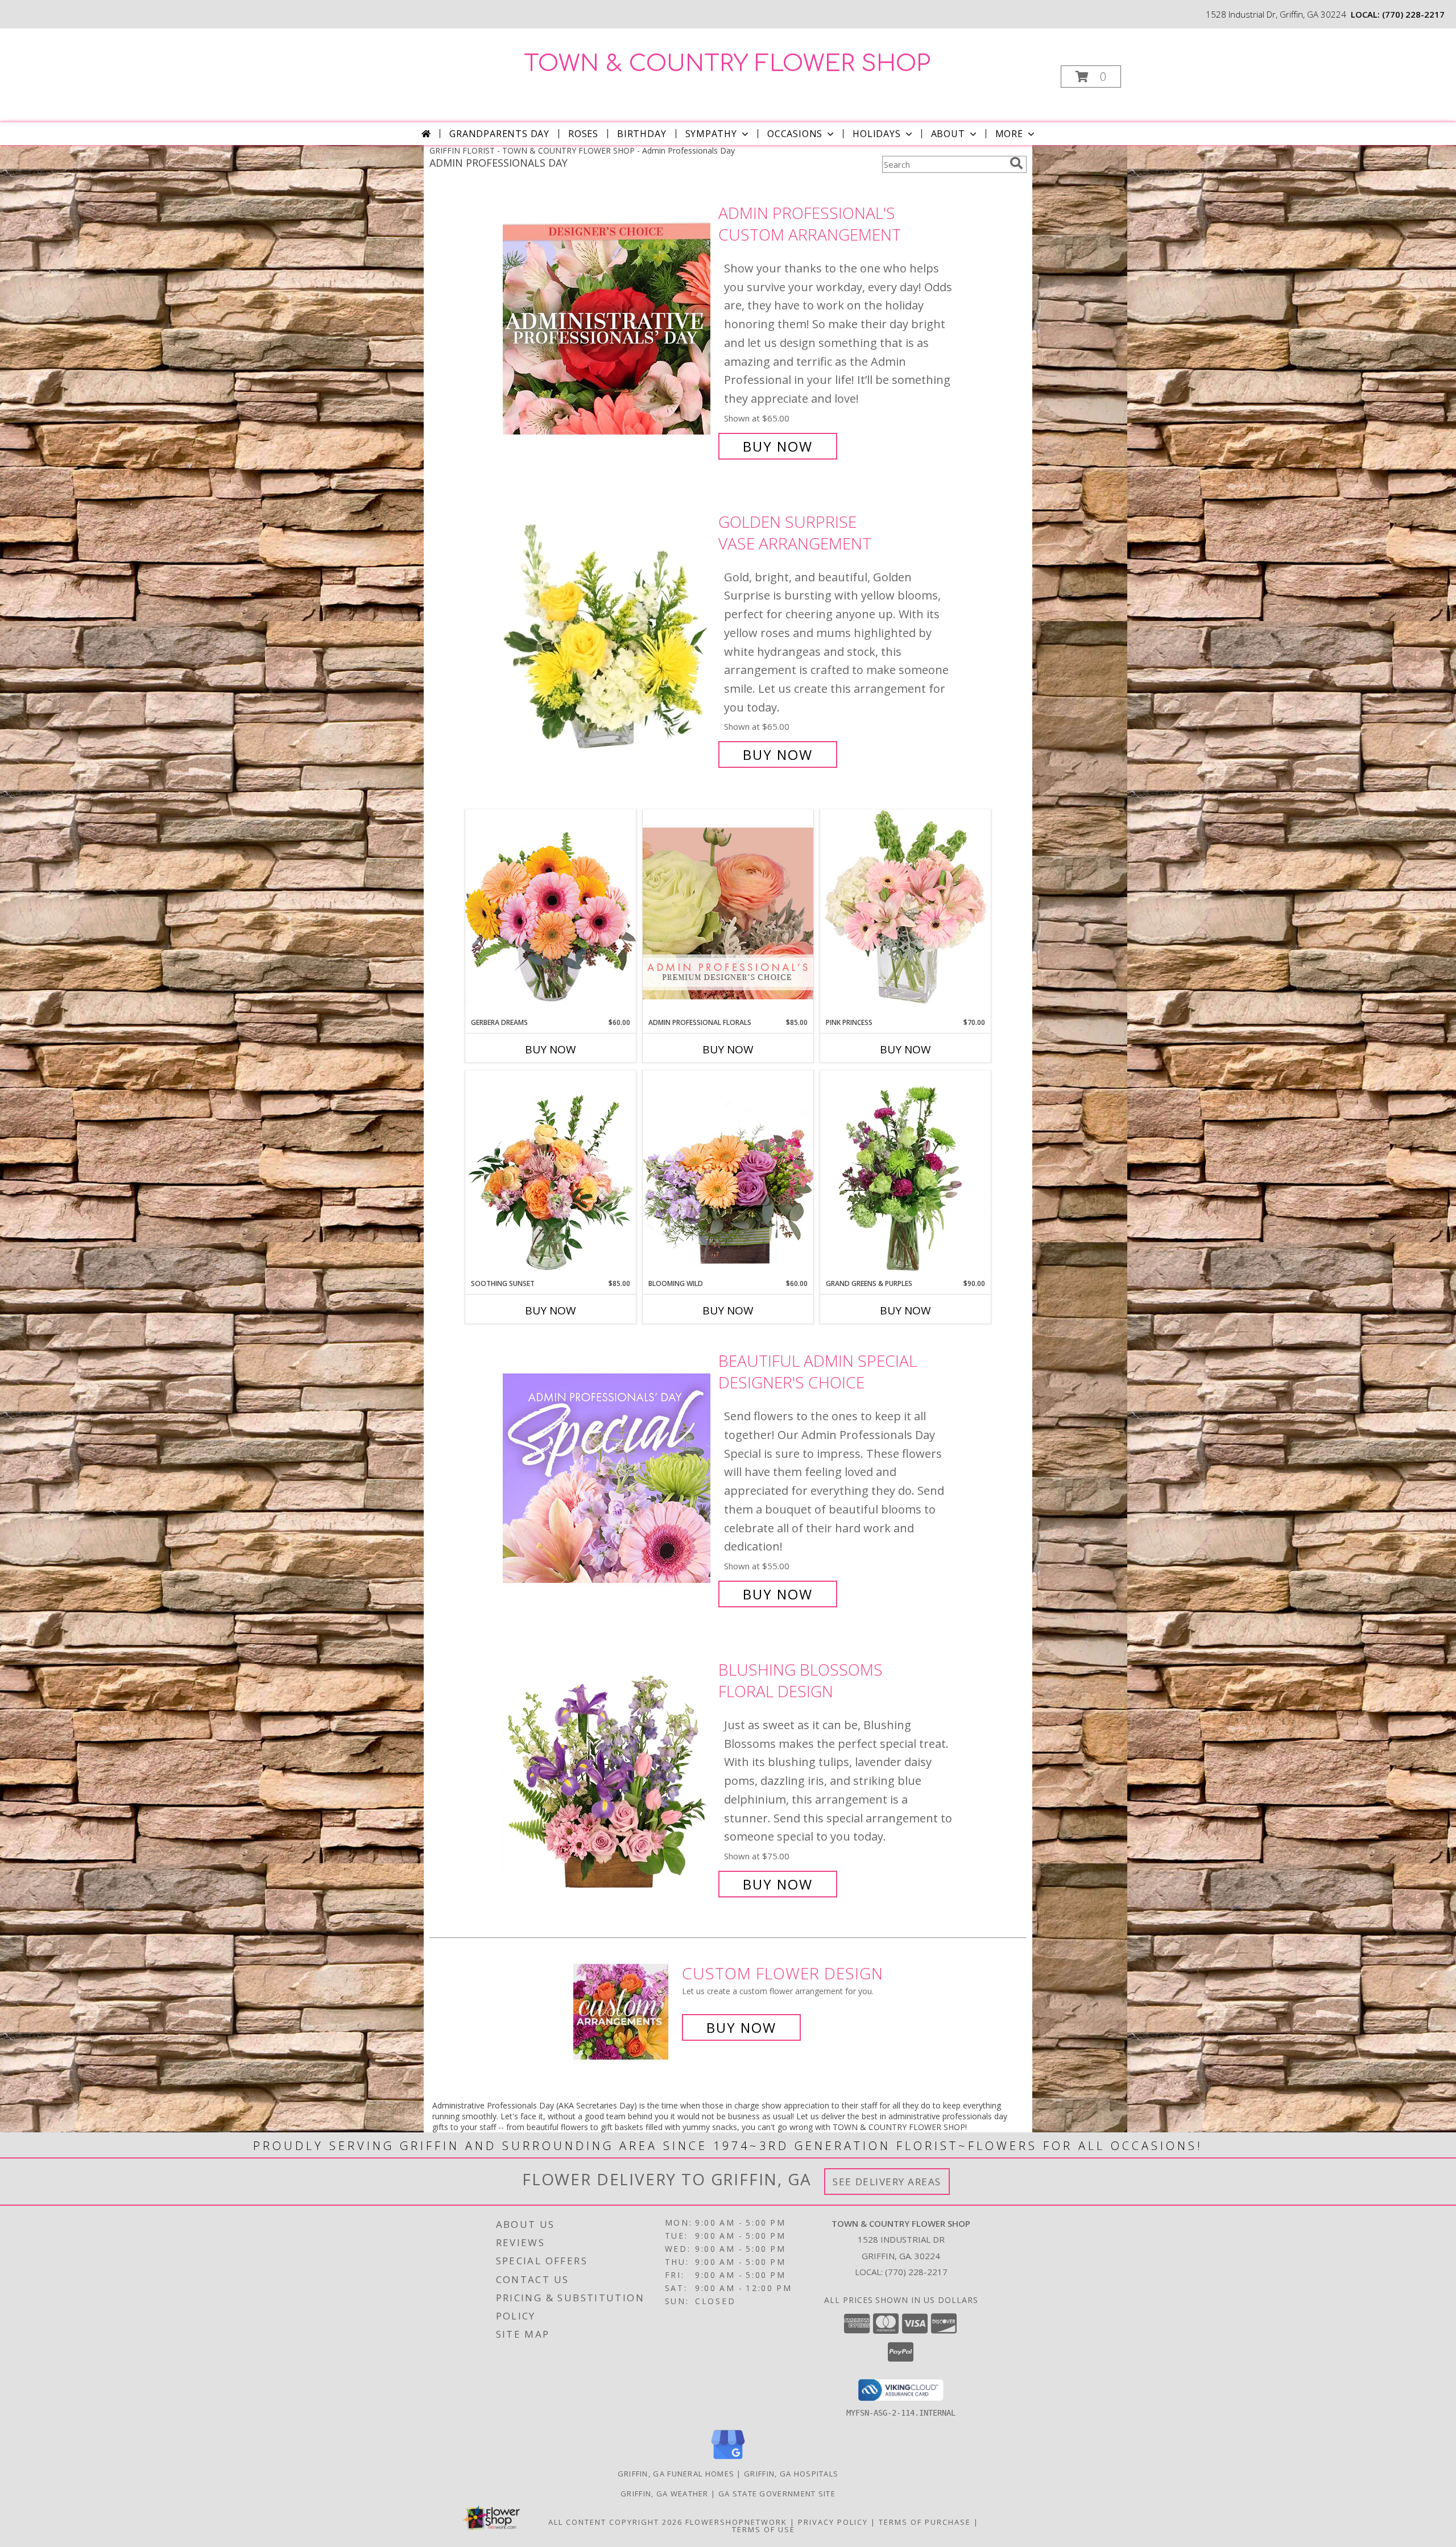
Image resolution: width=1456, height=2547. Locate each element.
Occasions (795, 134)
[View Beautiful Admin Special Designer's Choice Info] (608, 1477)
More (1009, 134)
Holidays (876, 134)
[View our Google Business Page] (728, 2460)
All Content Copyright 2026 (615, 2522)
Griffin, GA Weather (665, 2494)
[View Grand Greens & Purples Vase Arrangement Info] (905, 1175)
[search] (1016, 163)
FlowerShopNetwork (736, 2522)
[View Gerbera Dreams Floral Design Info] (551, 913)
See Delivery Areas (887, 2182)
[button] (1091, 77)
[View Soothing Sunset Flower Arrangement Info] (551, 1175)
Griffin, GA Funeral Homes (676, 2474)
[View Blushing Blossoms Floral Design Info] (608, 1777)
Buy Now (778, 446)
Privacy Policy (833, 2522)
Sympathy (711, 134)
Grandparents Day (499, 134)
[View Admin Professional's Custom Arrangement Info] (608, 330)
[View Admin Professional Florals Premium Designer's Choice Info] (728, 913)
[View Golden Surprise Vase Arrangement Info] (608, 638)
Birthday (642, 134)
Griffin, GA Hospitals (791, 2474)
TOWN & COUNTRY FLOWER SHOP (727, 64)
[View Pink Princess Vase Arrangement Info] (905, 913)
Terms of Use (764, 2529)
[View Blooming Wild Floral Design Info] (728, 1174)
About (948, 134)
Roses (583, 134)
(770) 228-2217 (1413, 14)
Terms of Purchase (925, 2522)
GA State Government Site (777, 2494)
